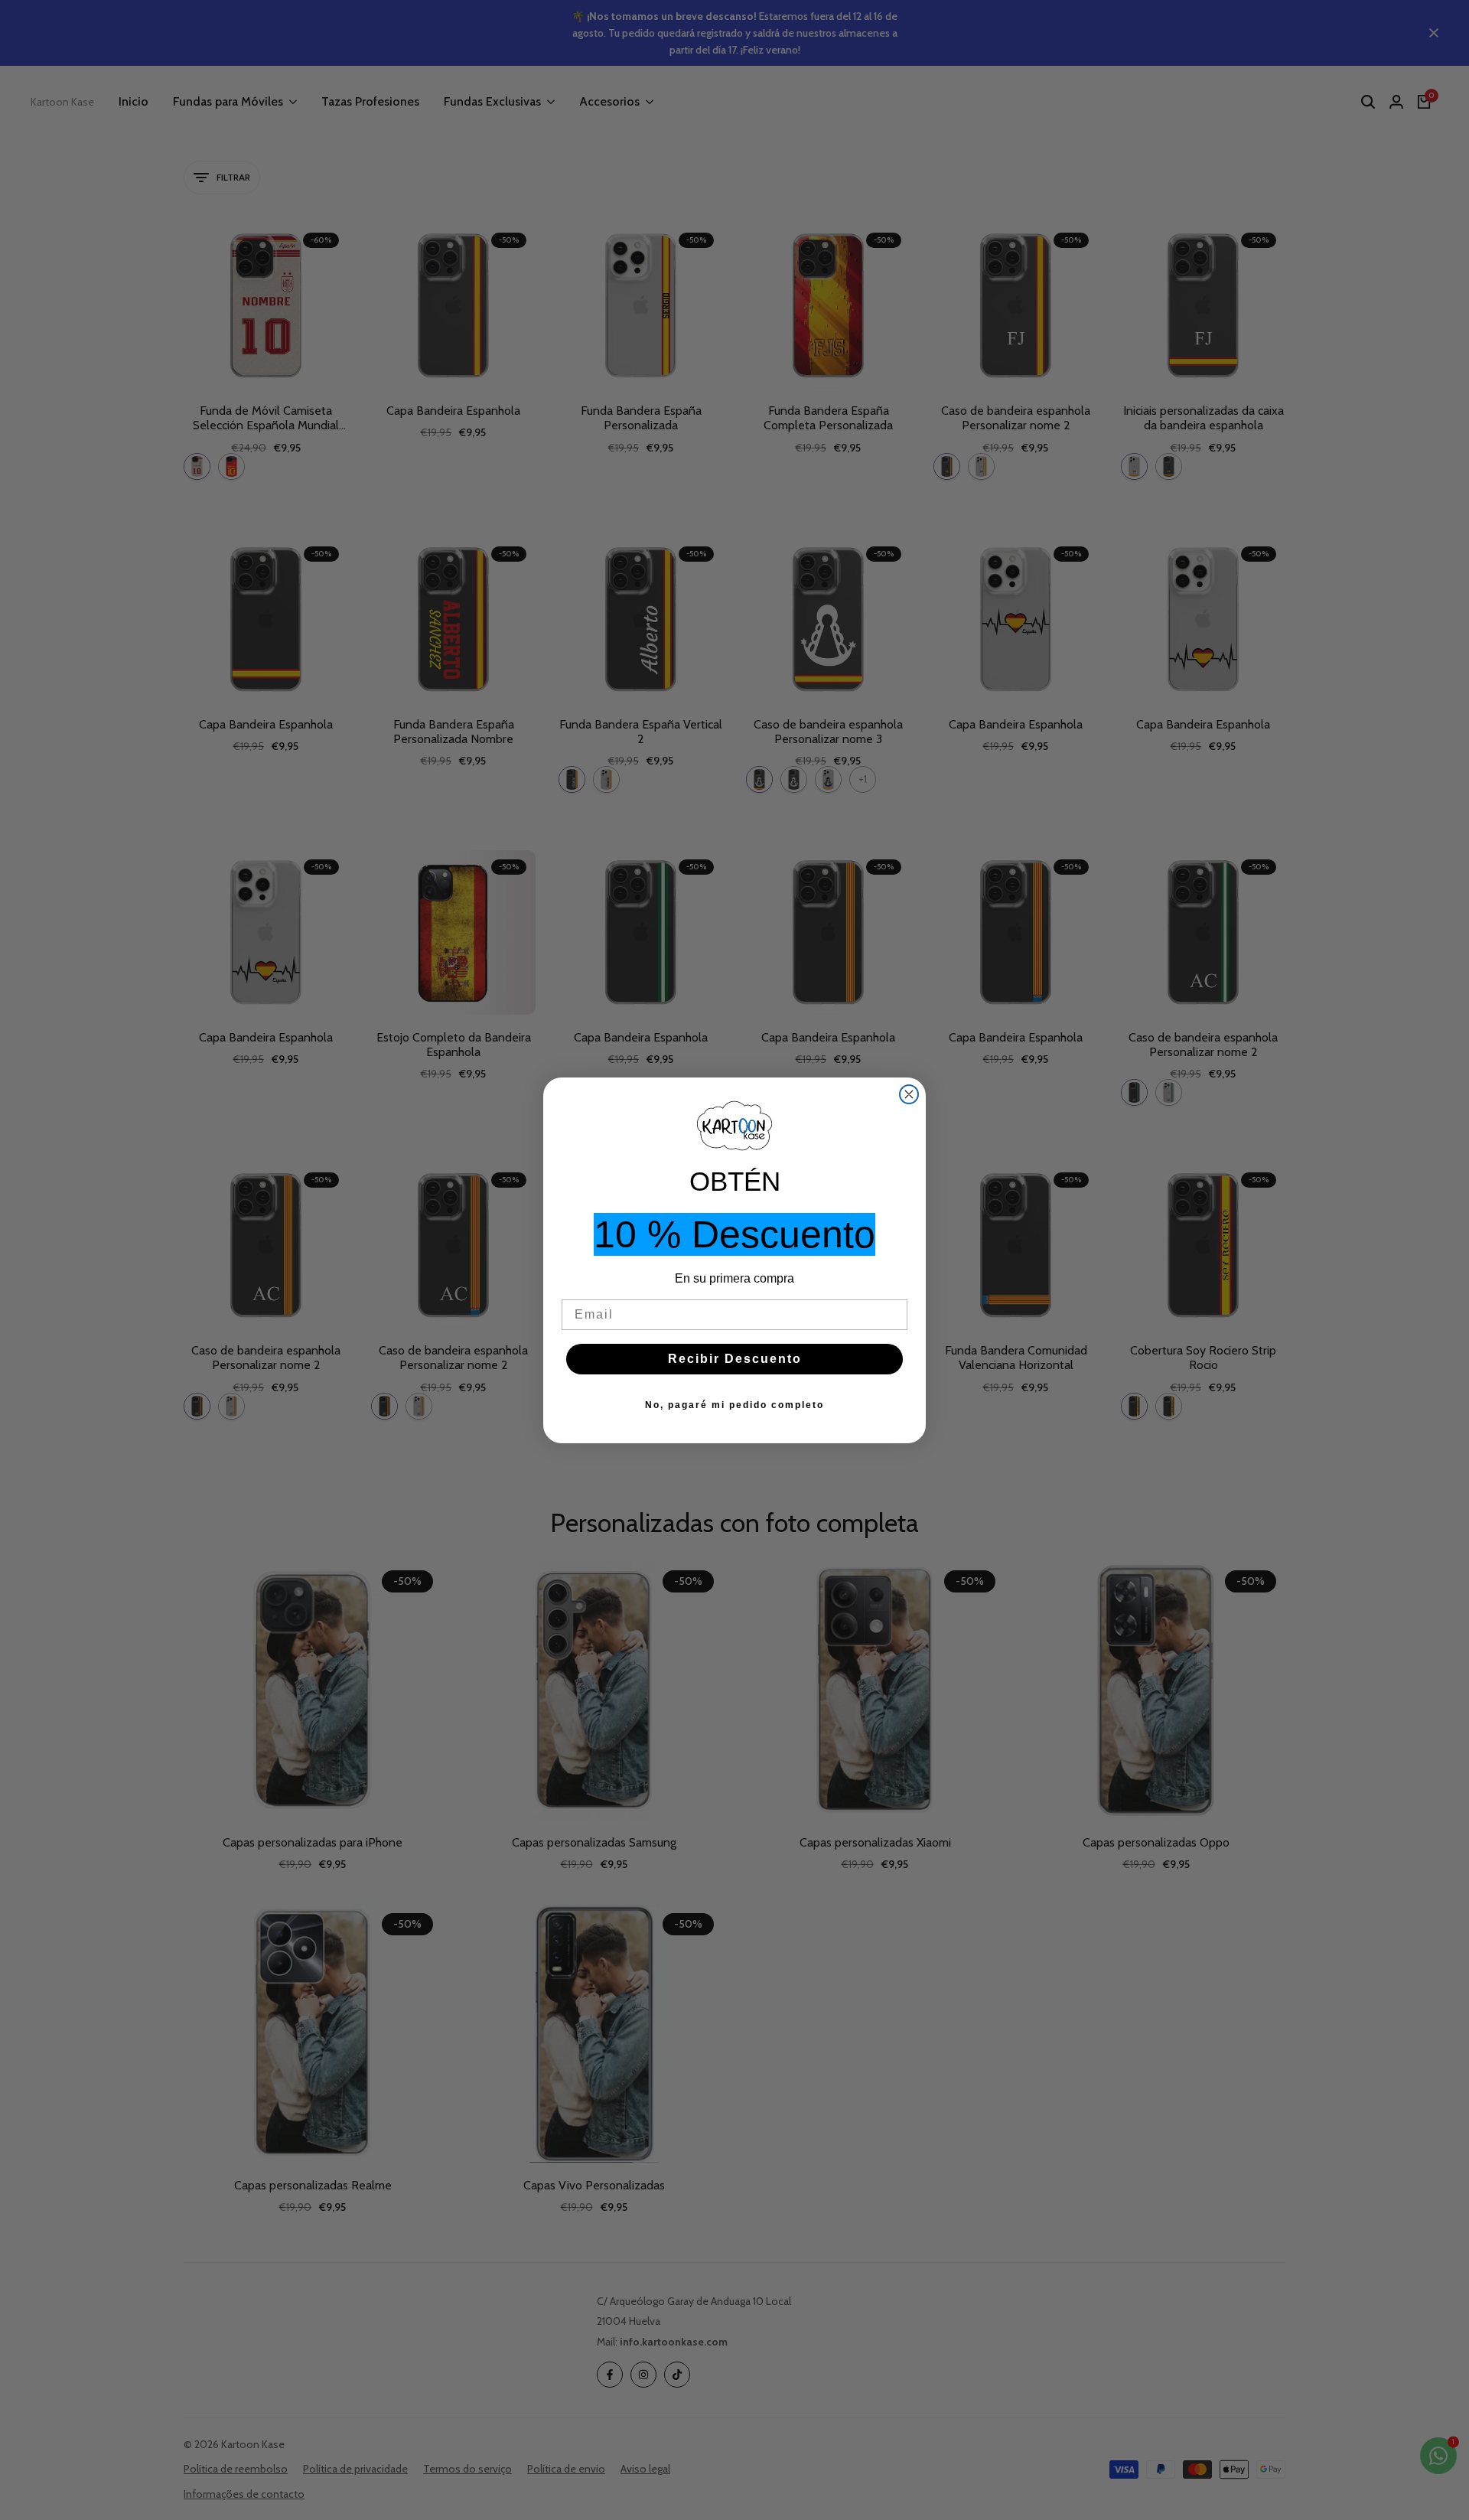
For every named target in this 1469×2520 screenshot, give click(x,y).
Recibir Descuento (735, 1359)
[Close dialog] (909, 1094)
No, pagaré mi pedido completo (734, 1405)
